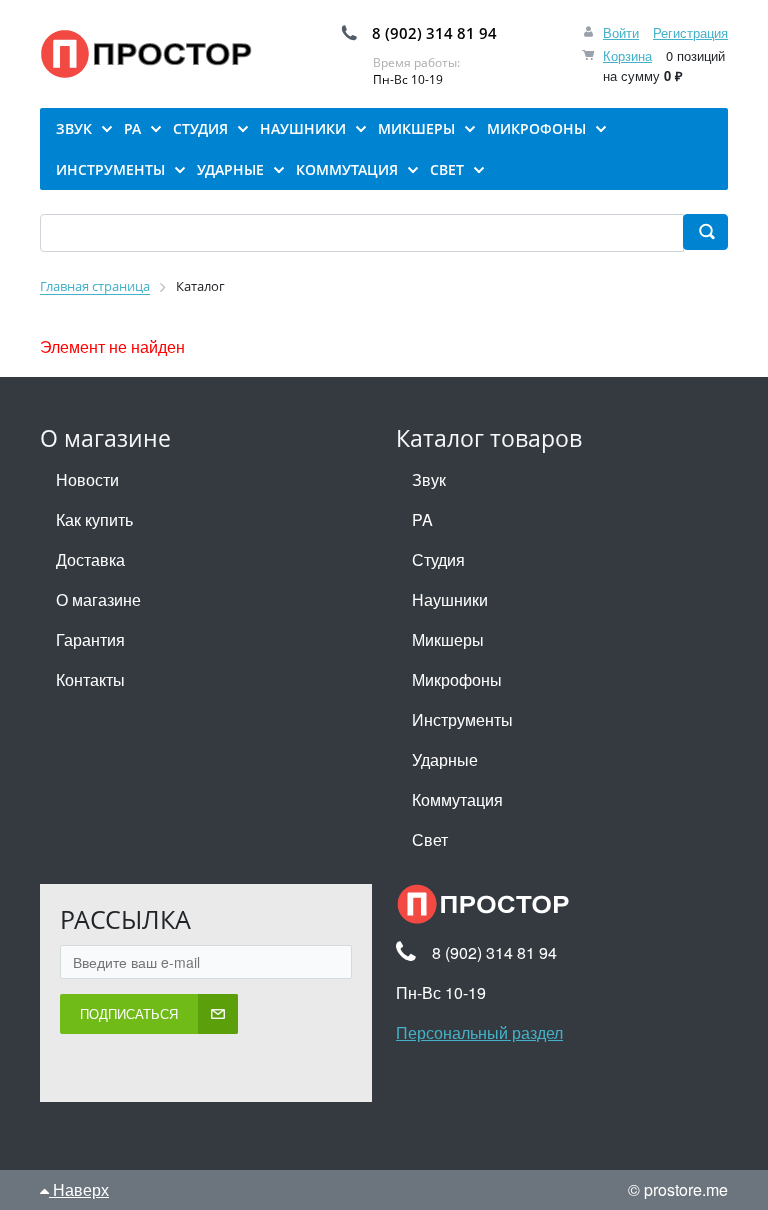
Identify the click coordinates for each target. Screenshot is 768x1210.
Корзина (627, 55)
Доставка (90, 559)
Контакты (90, 679)
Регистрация (690, 32)
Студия (438, 559)
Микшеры (448, 639)
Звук (429, 479)
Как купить (94, 519)
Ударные (445, 759)
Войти (621, 32)
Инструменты (462, 719)
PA (422, 519)
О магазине (98, 599)
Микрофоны (457, 679)
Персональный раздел (479, 1032)
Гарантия (90, 639)
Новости (87, 479)
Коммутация (457, 799)
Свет (430, 839)
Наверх (79, 1189)
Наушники (450, 599)
